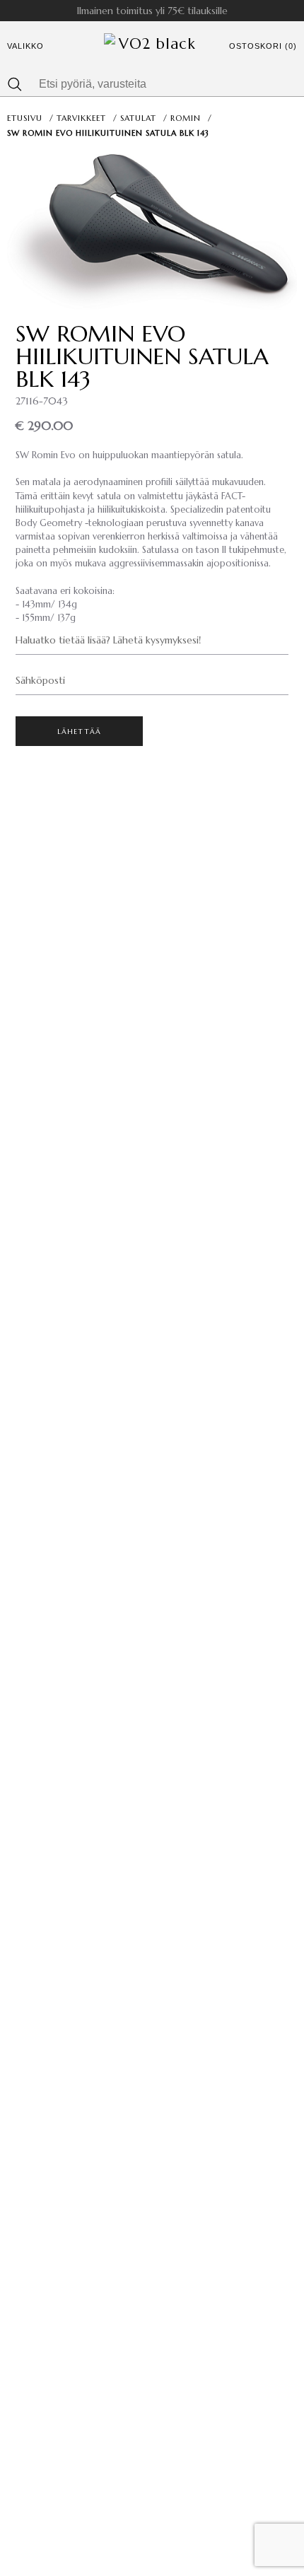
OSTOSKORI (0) (263, 46)
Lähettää (80, 732)
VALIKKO (25, 46)
